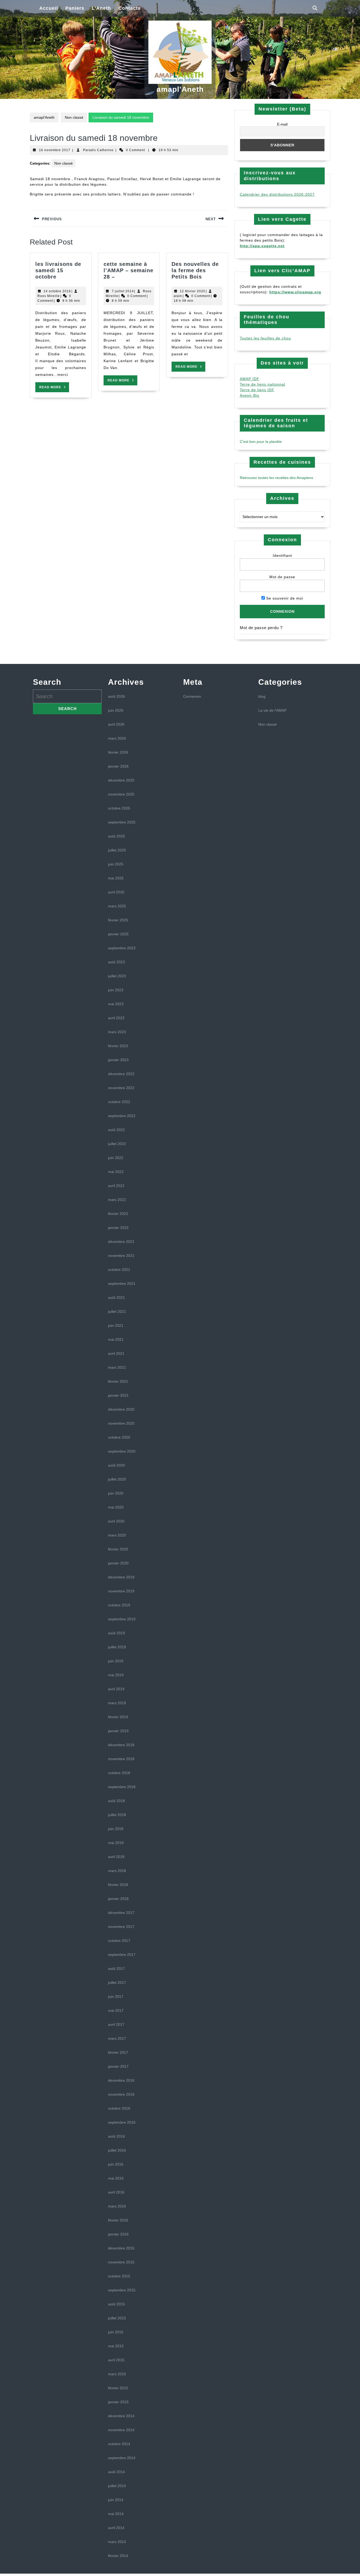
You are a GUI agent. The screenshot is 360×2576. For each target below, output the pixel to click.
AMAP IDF (250, 379)
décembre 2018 (121, 1745)
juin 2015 (116, 2332)
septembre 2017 (122, 1955)
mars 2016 (117, 2206)
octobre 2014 (119, 2444)
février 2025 (118, 920)
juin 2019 (116, 1661)
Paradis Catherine (98, 150)
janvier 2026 (118, 766)
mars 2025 (117, 906)
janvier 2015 (118, 2402)
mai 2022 (116, 1172)
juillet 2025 (117, 850)
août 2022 (116, 1130)
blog (262, 696)
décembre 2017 (121, 1913)
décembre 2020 (121, 1409)
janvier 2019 (118, 1731)
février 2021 (118, 1381)
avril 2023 (116, 1018)
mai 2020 (116, 1507)
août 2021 (116, 1297)
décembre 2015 (121, 2248)
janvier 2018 (118, 1899)
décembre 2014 (121, 2416)
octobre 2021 (119, 1270)
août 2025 (116, 836)
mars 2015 (117, 2374)
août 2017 (116, 1969)
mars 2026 (117, 738)
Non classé (74, 117)
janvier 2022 (118, 1228)
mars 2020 (117, 1535)
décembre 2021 (121, 1242)
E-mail (282, 124)
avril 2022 (116, 1186)
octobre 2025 (119, 808)
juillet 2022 (117, 1144)
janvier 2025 (118, 934)
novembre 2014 (121, 2430)
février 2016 (118, 2220)
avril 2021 (116, 1353)
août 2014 (116, 2472)
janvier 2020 (118, 1563)
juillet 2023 (117, 976)
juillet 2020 (117, 1479)
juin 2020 (116, 1493)
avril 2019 (116, 1689)
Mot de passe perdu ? (261, 628)
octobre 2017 (119, 1941)
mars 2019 (117, 1703)
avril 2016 (116, 2192)
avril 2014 (116, 2528)
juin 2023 (116, 990)
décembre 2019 (121, 1577)
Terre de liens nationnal (262, 384)
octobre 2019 (119, 1605)
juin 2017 (116, 1996)
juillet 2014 (117, 2486)
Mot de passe (282, 577)
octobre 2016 (119, 2108)
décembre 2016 (121, 2080)
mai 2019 (116, 1675)
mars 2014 (117, 2542)
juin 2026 (116, 710)
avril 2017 (116, 2024)
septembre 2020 (122, 1451)
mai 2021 (116, 1339)
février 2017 (118, 2052)
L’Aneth (101, 8)
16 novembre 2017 (55, 150)
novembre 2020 (121, 1423)
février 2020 (118, 1549)
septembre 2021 (122, 1284)
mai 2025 (116, 878)
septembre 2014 (122, 2458)
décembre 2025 (121, 780)
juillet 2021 (117, 1311)
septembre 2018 (122, 1787)
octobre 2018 (119, 1773)
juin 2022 (116, 1158)
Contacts (130, 8)
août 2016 (116, 2136)
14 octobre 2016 (57, 291)
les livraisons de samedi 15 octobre (58, 270)
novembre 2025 (121, 794)
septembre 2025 (122, 822)
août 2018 (116, 1801)
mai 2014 (116, 2514)
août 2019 (116, 1633)
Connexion (192, 696)
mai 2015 (116, 2346)
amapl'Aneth (180, 89)
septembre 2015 (122, 2290)
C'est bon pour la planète (261, 442)
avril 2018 (116, 1857)
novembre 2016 (121, 2094)
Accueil (49, 8)
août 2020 (116, 1465)
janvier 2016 (118, 2234)
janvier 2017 (118, 2066)
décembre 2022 (121, 1074)
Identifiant (282, 556)
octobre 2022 (119, 1102)
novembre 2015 (121, 2262)
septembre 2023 (122, 948)
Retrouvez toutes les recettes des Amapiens (276, 478)
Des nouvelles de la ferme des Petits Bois (195, 270)
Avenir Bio (250, 395)
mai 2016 (116, 2178)
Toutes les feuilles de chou (265, 338)
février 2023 (118, 1046)
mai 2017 (116, 2010)
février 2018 (118, 1885)
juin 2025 (116, 864)
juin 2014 (116, 2500)
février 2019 (118, 1717)
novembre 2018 (121, 1759)
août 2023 (116, 962)
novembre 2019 (121, 1591)
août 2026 (116, 696)
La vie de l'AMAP (272, 710)
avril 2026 (116, 724)
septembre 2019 (122, 1619)
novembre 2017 (121, 1927)
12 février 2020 (193, 291)
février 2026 (118, 752)
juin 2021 (116, 1325)
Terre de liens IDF (257, 390)
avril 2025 (116, 892)
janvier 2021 (118, 1395)
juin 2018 (116, 1829)
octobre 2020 (119, 1437)
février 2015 (118, 2388)
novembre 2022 (121, 1088)
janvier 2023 (118, 1060)
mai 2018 (116, 1843)
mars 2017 (117, 2038)
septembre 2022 (122, 1116)
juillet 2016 (117, 2150)
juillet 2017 (117, 1983)
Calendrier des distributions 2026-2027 (277, 194)
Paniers (75, 8)
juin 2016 (116, 2164)
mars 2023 (117, 1032)
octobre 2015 (119, 2276)
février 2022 (118, 1214)
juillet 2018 (117, 1815)
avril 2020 (116, 1521)
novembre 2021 (121, 1256)
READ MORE (54, 389)
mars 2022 (117, 1200)
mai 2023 (116, 1004)
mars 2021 (117, 1367)
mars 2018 (117, 1871)
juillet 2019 (117, 1647)
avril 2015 (116, 2360)
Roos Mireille (49, 296)
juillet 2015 (117, 2318)
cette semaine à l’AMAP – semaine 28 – (128, 270)
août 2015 (116, 2304)
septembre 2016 (122, 2122)
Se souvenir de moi (284, 598)
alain (178, 296)
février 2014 (118, 2556)
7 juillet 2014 (123, 291)
